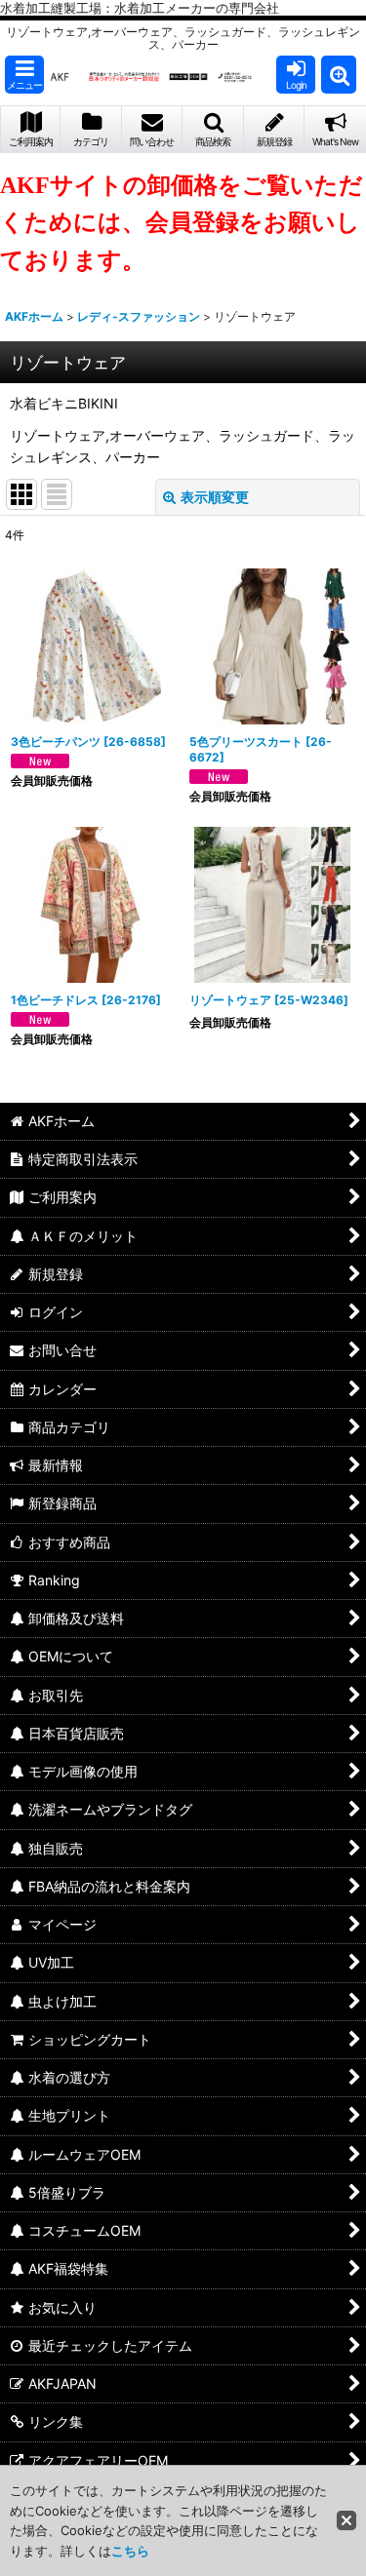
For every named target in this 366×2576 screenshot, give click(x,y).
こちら (130, 2551)
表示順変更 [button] (215, 497)
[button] (24, 75)
